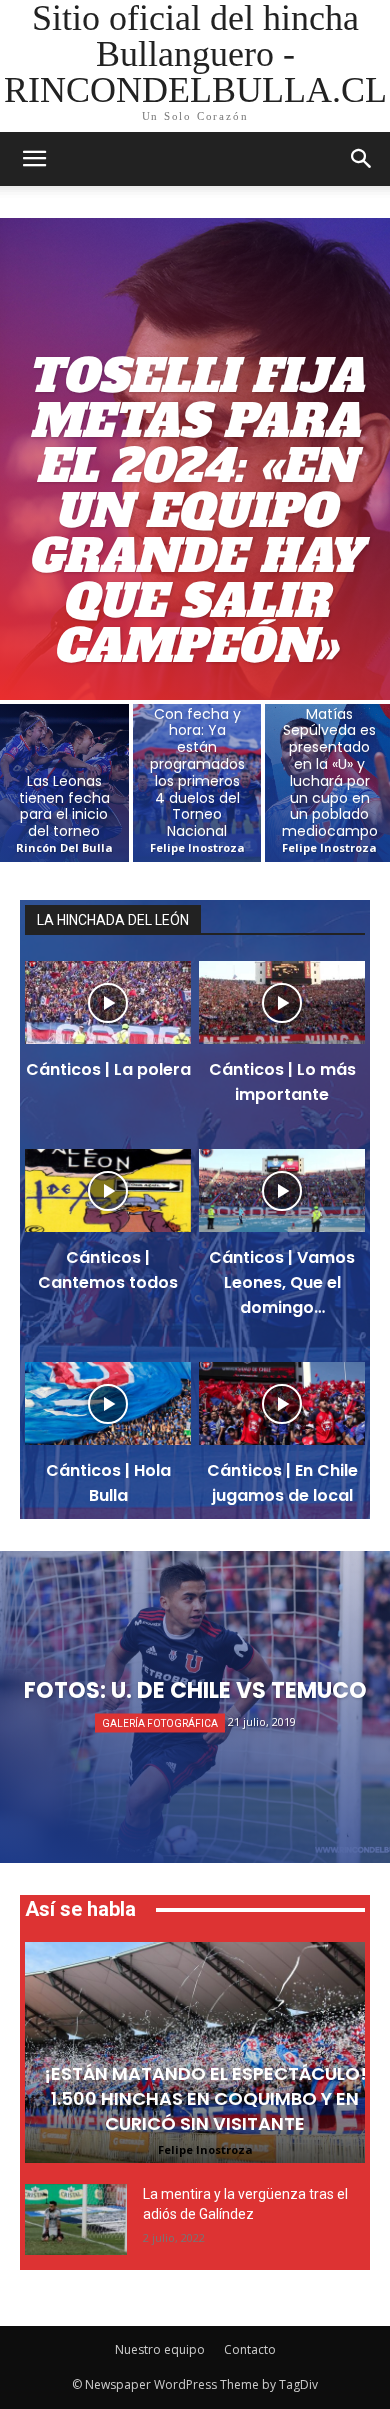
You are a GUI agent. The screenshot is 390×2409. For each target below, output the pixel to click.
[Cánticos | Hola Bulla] (108, 1403)
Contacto (250, 2349)
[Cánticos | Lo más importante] (282, 1002)
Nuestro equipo (160, 2349)
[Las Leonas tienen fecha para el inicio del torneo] (64, 783)
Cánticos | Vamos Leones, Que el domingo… (282, 1282)
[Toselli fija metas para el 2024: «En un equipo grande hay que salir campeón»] (195, 459)
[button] (362, 159)
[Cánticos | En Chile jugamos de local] (282, 1403)
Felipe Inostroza (205, 2149)
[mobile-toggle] (34, 159)
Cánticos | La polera (108, 1069)
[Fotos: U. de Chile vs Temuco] (195, 1707)
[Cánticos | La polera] (108, 1002)
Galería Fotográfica (160, 1723)
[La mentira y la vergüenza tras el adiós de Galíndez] (76, 2219)
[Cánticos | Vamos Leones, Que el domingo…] (282, 1190)
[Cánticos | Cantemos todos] (108, 1190)
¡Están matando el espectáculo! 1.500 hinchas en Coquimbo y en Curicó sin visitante (205, 2098)
